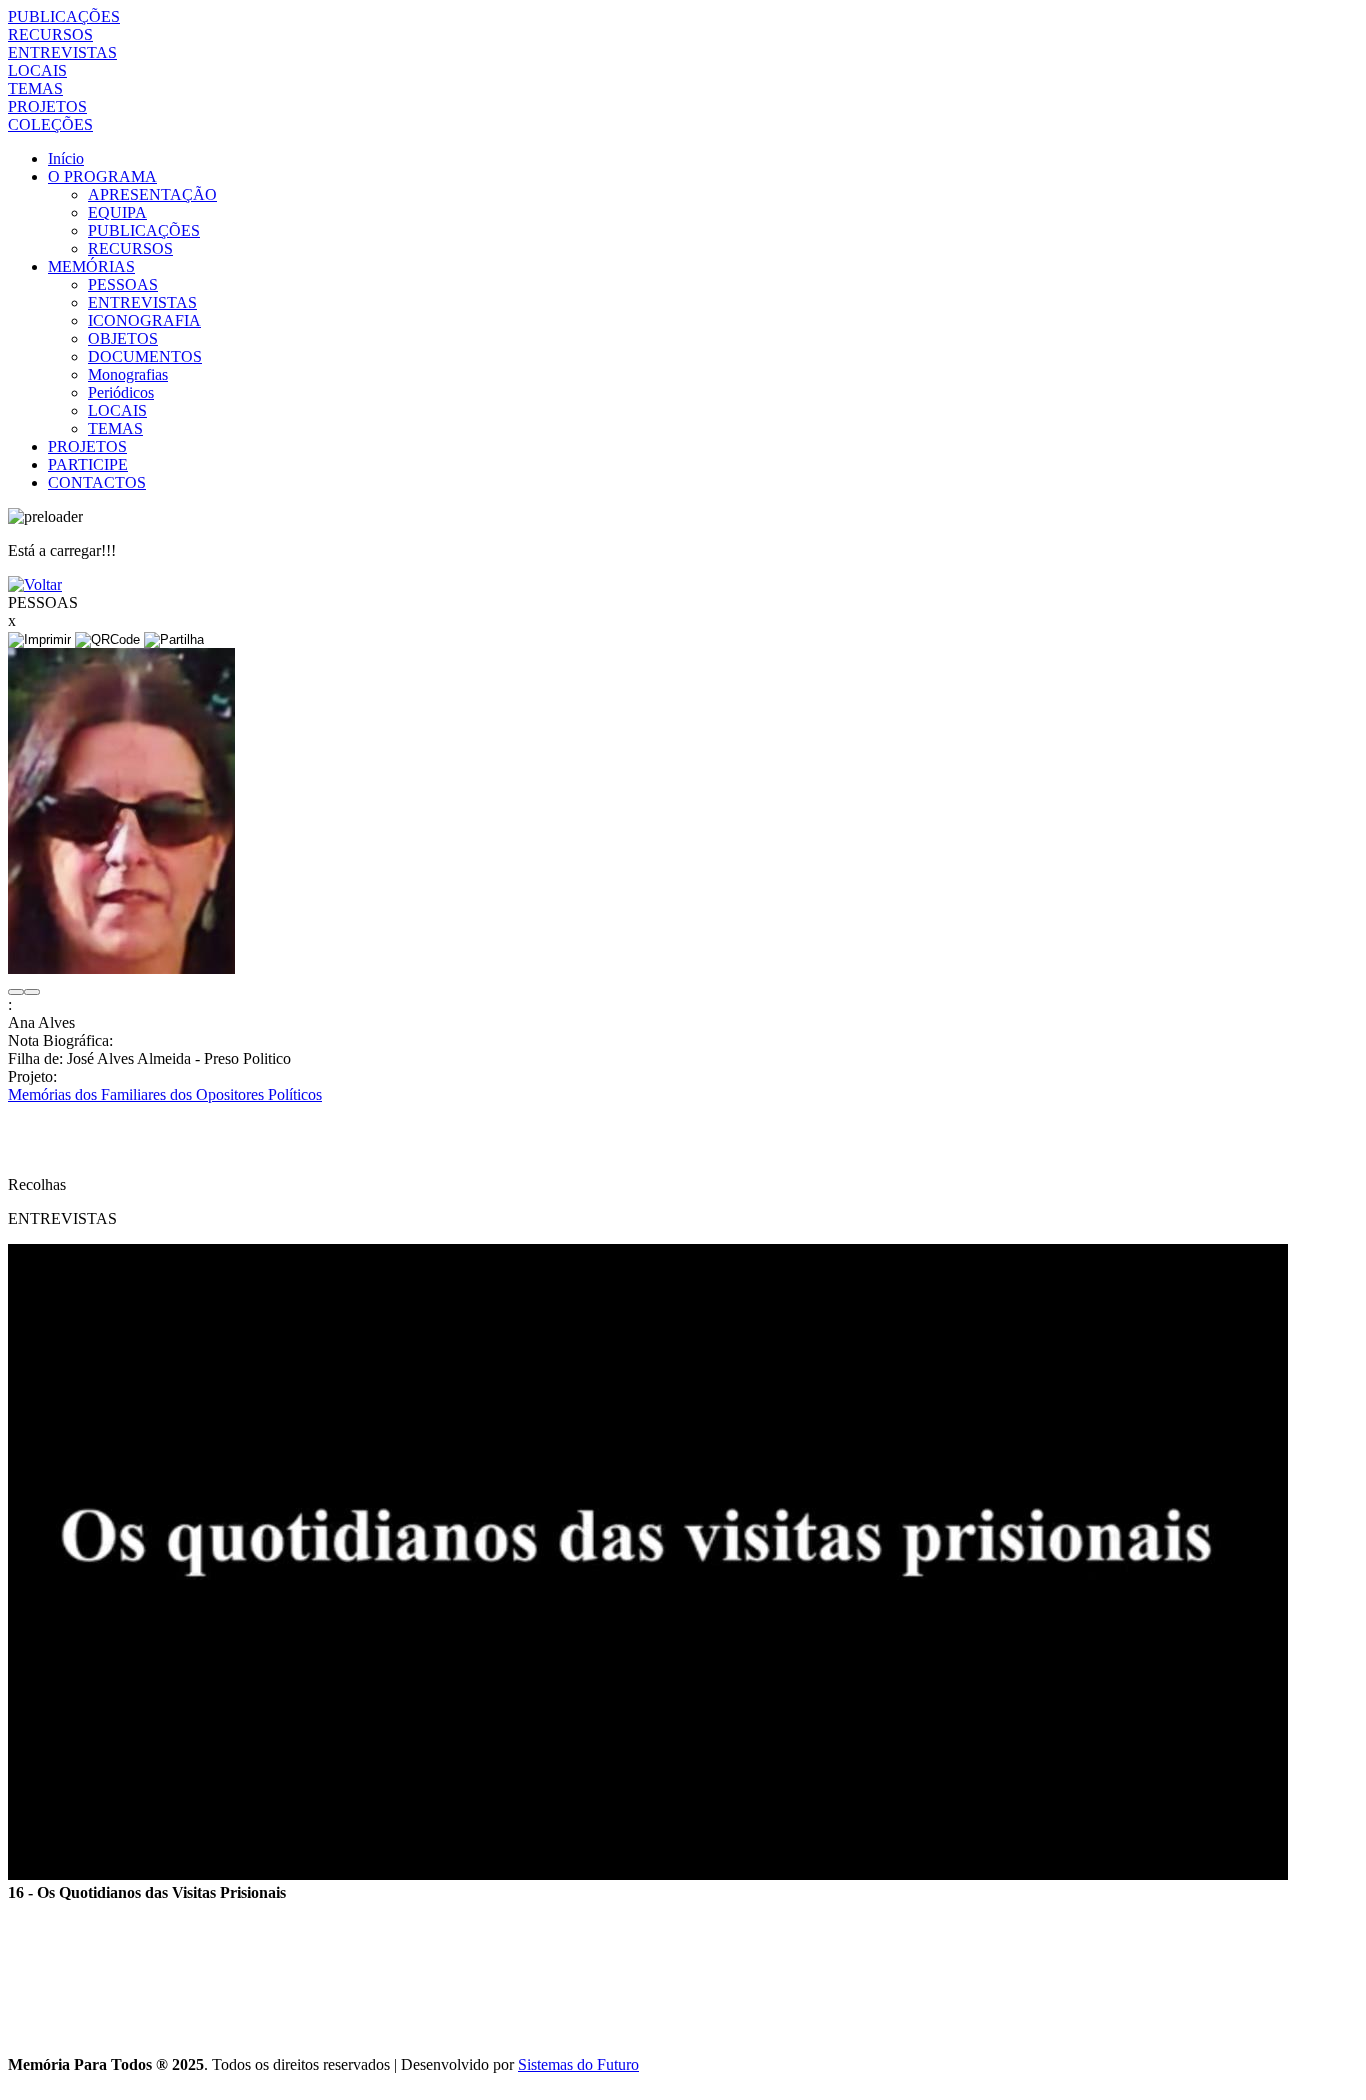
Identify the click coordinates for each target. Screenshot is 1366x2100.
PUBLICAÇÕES (64, 16)
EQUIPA (117, 212)
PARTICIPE (88, 464)
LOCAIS (37, 70)
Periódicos (121, 392)
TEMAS (35, 88)
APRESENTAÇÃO (152, 194)
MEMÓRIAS (91, 266)
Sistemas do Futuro (578, 2064)
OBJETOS (123, 338)
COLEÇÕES (50, 124)
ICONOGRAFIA (144, 320)
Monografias (128, 374)
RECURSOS (50, 34)
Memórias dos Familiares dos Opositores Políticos (165, 1094)
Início (66, 158)
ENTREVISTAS (62, 52)
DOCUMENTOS (145, 356)
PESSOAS (123, 284)
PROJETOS (47, 106)
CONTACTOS (97, 482)
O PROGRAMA (102, 176)
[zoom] (121, 968)
